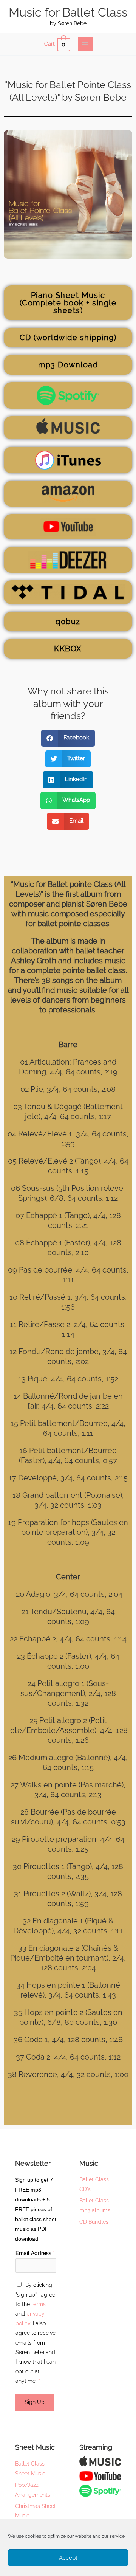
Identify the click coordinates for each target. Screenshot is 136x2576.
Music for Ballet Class (68, 12)
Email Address (35, 2253)
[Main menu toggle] (85, 44)
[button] (68, 738)
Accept (68, 2558)
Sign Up (35, 2402)
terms (39, 2304)
